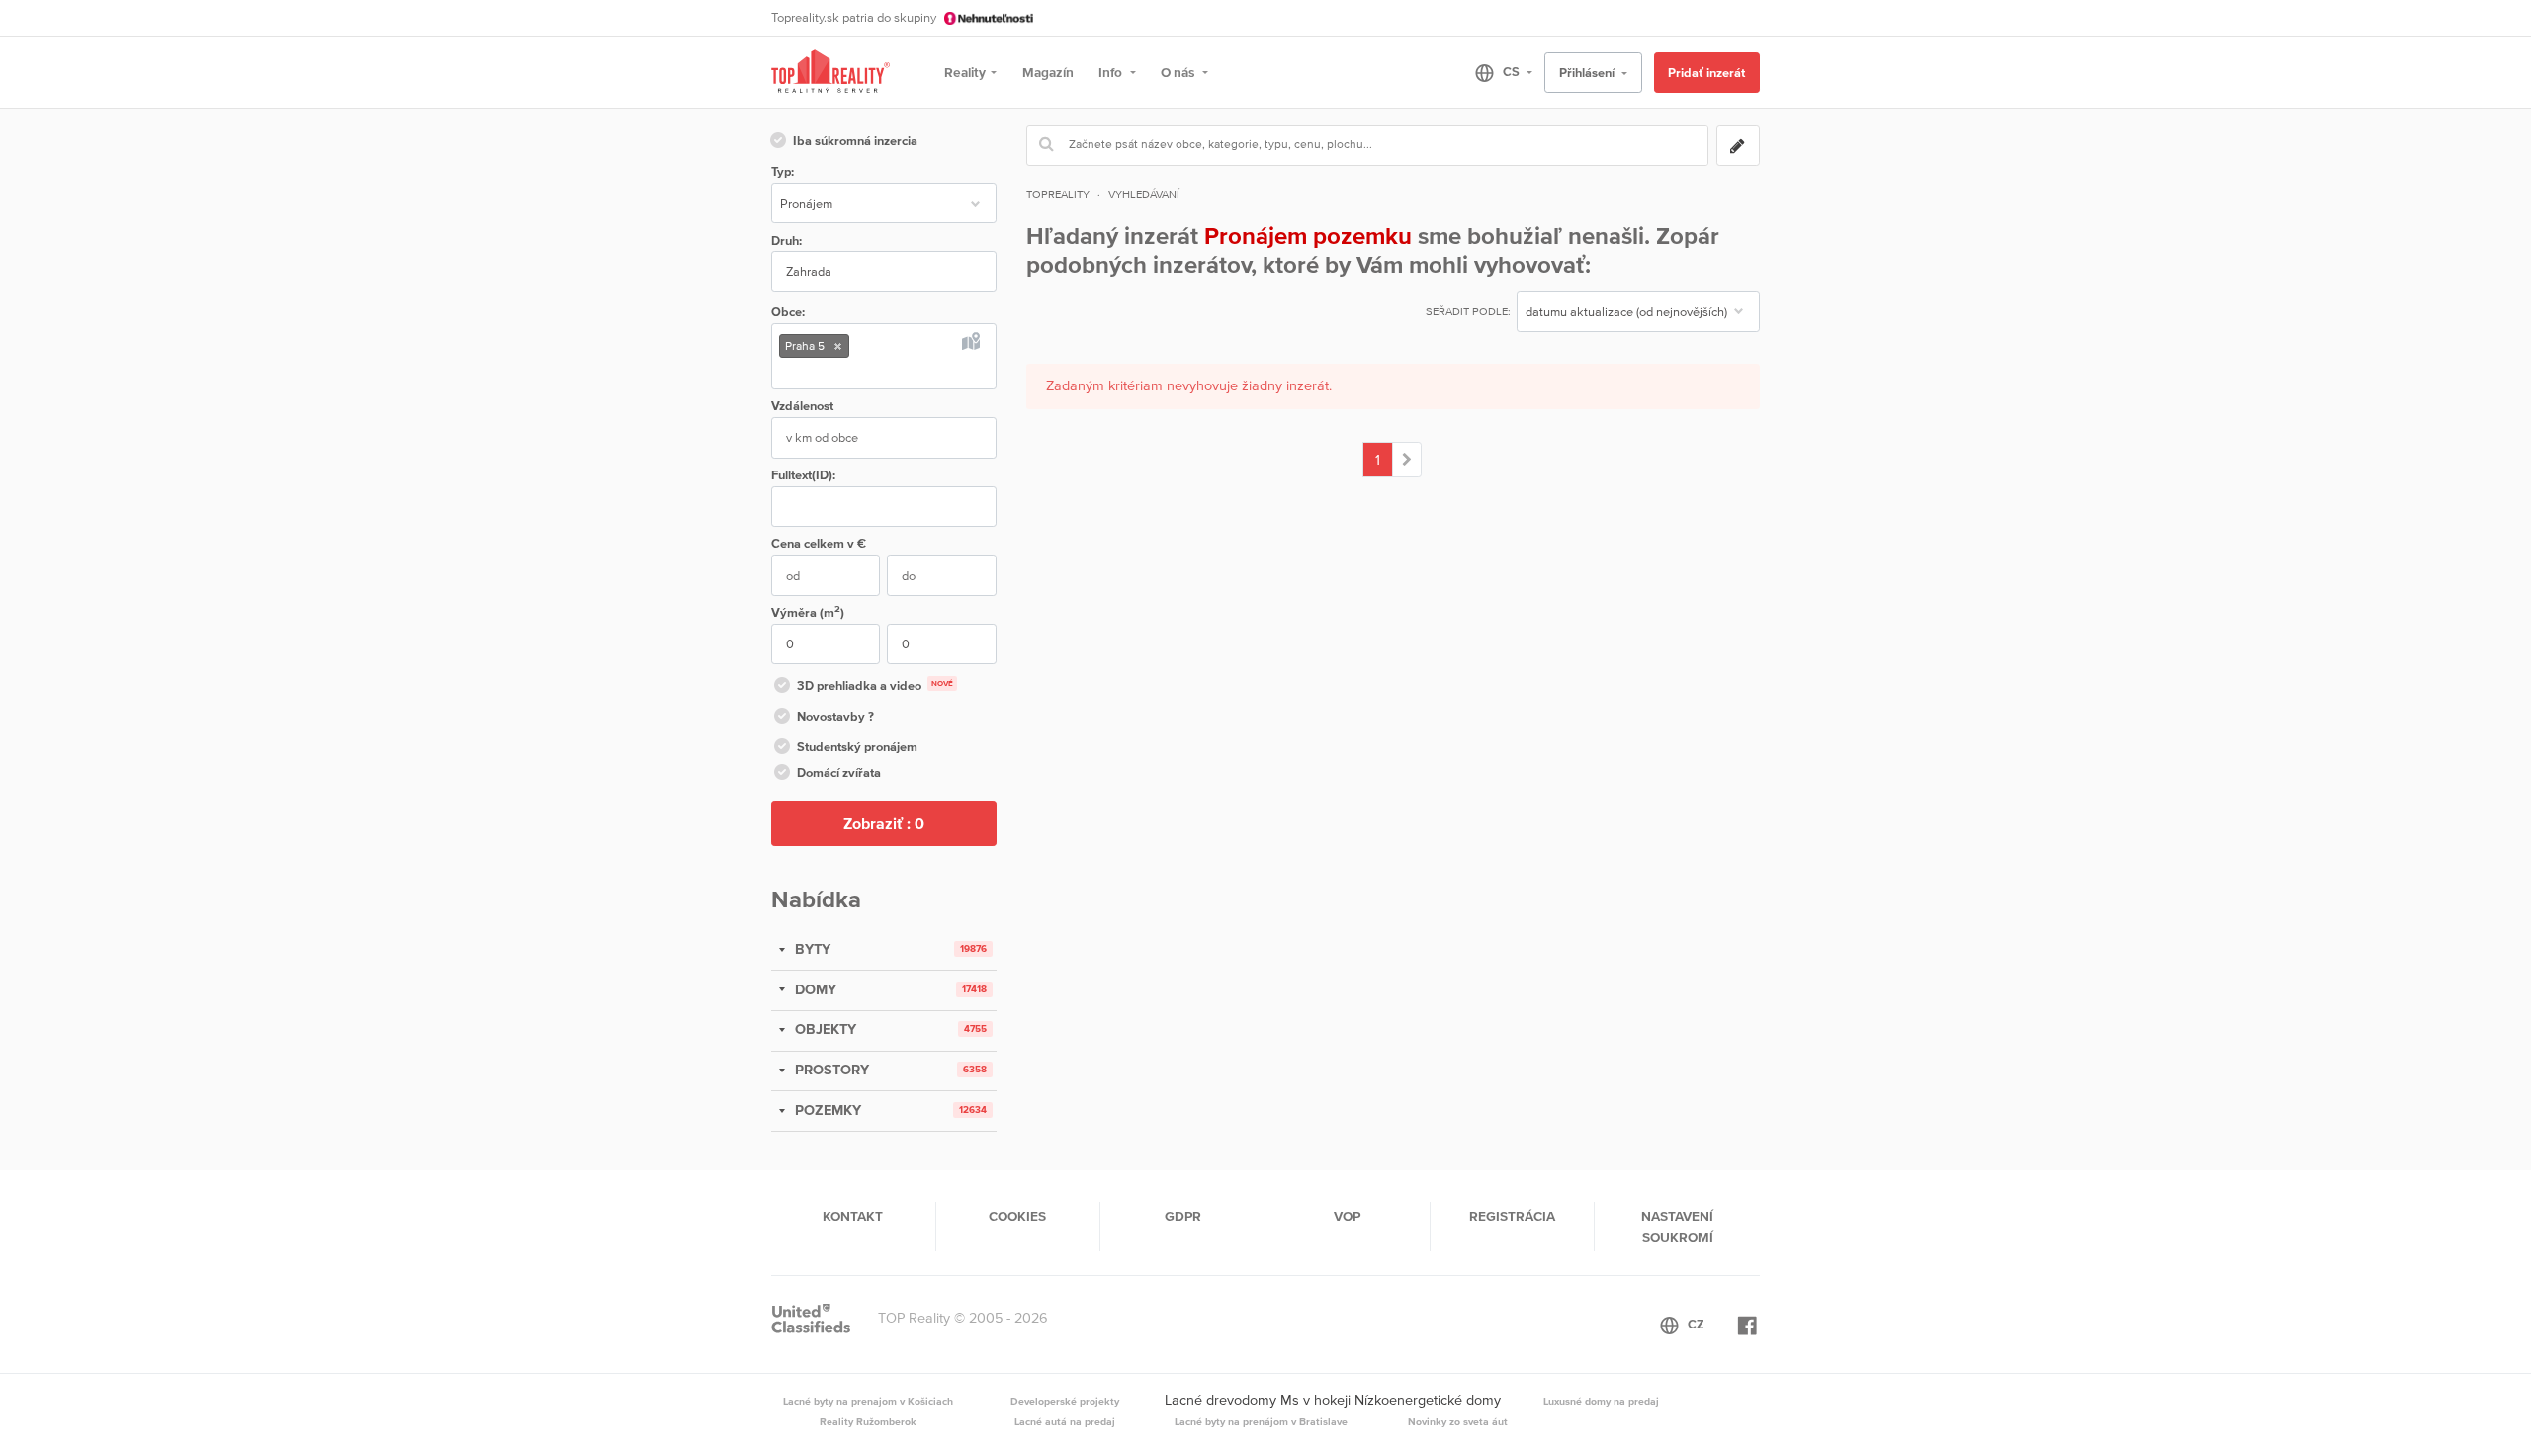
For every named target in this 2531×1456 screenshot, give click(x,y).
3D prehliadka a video (875, 685)
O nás (1179, 72)
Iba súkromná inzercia (855, 141)
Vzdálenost (802, 406)
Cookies (1017, 1216)
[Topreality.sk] (830, 73)
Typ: (783, 171)
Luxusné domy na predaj (1601, 1401)
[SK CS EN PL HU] (1495, 72)
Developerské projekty (1065, 1401)
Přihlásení (1588, 73)
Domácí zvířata (839, 772)
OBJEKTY (824, 1029)
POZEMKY (826, 1110)
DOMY (814, 989)
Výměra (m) (808, 611)
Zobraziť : (884, 823)
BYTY (811, 949)
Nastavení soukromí (1677, 1226)
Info (1112, 72)
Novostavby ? (835, 716)
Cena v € (819, 543)
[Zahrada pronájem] (1407, 460)
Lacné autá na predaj (1065, 1421)
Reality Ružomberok (868, 1421)
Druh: (786, 241)
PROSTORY (830, 1070)
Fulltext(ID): (803, 475)
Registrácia (1512, 1216)
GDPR (1183, 1216)
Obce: (788, 312)
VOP (1347, 1216)
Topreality (1058, 194)
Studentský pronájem (857, 747)
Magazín (1048, 72)
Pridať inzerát (1706, 73)
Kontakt (853, 1216)
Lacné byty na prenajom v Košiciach (868, 1401)
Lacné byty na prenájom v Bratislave (1261, 1421)
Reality (965, 72)
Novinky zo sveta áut (1458, 1421)
